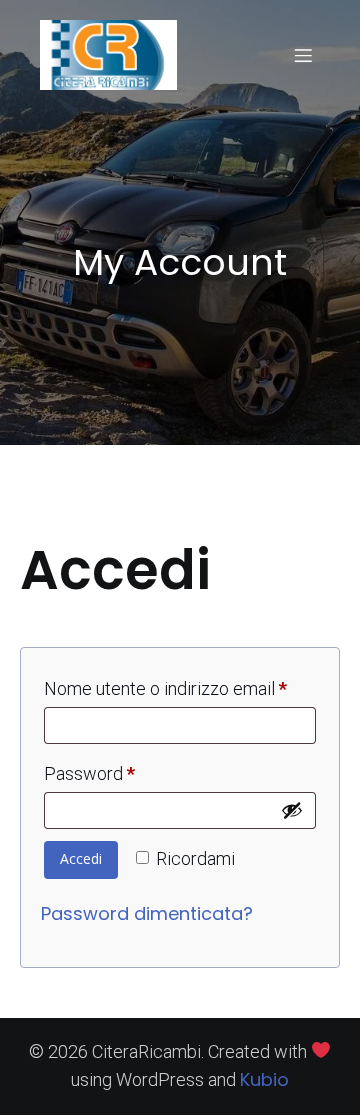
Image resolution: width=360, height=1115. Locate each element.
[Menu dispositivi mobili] (303, 55)
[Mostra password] (292, 810)
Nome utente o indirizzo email (180, 688)
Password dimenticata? (147, 913)
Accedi (81, 858)
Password (125, 773)
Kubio (264, 1079)
